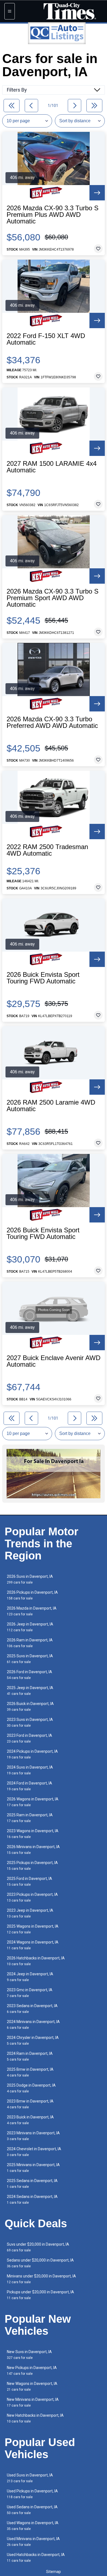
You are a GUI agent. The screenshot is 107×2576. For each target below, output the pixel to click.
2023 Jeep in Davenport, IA (30, 1913)
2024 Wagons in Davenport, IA (33, 1945)
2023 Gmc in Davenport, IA (30, 1993)
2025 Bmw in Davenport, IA (30, 2072)
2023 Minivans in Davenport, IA (33, 2136)
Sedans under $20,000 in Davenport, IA (40, 2263)
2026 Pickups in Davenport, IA (32, 1595)
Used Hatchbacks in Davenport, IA (36, 2557)
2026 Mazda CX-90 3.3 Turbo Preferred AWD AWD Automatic (52, 722)
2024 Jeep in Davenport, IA (30, 1977)
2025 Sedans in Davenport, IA (32, 2184)
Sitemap (54, 2572)
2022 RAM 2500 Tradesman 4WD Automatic (47, 850)
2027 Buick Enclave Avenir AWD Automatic (54, 1361)
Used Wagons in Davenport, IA (33, 2526)
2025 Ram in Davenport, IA (30, 1818)
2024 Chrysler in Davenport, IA (33, 2040)
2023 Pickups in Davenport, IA (32, 1897)
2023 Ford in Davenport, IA (29, 1738)
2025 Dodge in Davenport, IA (31, 2088)
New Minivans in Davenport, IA (33, 2402)
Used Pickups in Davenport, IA (32, 2494)
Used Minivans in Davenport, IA (33, 2542)
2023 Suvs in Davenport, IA (30, 1722)
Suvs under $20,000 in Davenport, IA (38, 2247)
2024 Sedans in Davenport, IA (32, 2199)
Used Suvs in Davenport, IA (30, 2478)
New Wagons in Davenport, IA (32, 2386)
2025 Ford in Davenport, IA (29, 1881)
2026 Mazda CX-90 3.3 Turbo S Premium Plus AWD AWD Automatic (53, 215)
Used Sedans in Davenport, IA (32, 2510)
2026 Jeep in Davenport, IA (30, 1627)
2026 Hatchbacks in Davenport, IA (36, 1961)
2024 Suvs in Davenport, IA (30, 1770)
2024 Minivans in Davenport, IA (33, 2025)
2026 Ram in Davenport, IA (30, 1643)
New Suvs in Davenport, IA (29, 2355)
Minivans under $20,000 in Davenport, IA (41, 2279)
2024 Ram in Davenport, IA (30, 2056)
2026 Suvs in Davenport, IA (30, 1579)
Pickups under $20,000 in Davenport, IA (40, 2295)
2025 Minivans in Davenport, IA (33, 2168)
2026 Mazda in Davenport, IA (32, 1611)
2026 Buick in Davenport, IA (30, 1707)
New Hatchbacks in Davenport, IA (35, 2418)
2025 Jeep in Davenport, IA (30, 1691)
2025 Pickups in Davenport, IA (32, 1866)
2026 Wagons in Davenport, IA (33, 1802)
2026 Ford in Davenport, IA (29, 1675)
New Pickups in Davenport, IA (32, 2371)
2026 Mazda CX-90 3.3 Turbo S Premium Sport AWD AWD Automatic (53, 598)
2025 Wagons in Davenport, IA (33, 1929)
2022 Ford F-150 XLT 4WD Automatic (46, 339)
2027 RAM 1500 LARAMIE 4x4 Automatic (52, 467)
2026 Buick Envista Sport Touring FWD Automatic (43, 978)
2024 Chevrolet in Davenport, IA (34, 2152)
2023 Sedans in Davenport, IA (32, 2009)
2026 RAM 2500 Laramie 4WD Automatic (51, 1106)
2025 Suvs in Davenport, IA (30, 1659)
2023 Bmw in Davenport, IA (30, 2104)
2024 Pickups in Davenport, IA (32, 1754)
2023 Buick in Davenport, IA (30, 2120)
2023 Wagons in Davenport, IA (33, 1834)
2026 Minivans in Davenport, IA (33, 1850)
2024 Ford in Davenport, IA (29, 1786)
